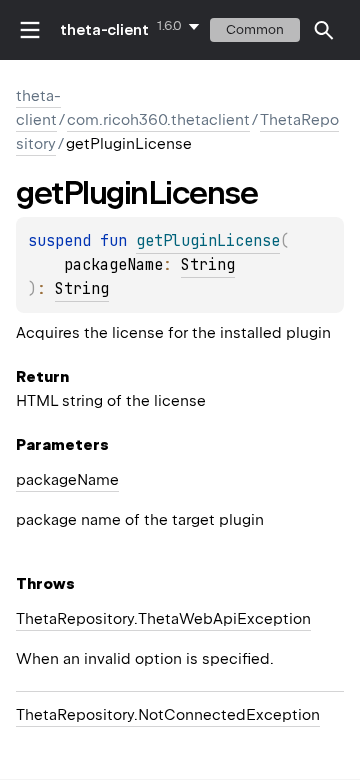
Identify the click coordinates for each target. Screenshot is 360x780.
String (208, 265)
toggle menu (30, 30)
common (255, 29)
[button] (324, 30)
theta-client (104, 30)
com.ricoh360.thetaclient (158, 120)
